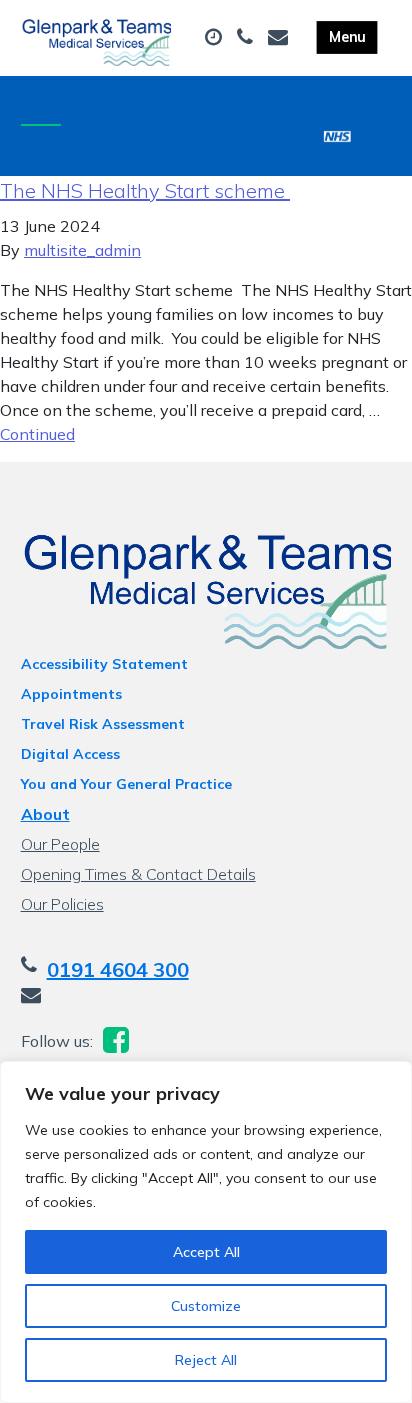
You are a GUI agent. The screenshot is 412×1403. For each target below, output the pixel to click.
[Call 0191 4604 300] (247, 38)
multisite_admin (82, 250)
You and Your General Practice (126, 784)
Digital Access (70, 754)
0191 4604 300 (118, 969)
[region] (206, 1232)
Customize (206, 1306)
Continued (37, 434)
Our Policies (62, 904)
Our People (60, 844)
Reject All (206, 1360)
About (45, 814)
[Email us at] (280, 38)
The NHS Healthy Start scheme (145, 190)
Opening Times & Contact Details (138, 874)
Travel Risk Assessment (103, 724)
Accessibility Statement (104, 664)
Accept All (206, 1252)
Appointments (71, 694)
